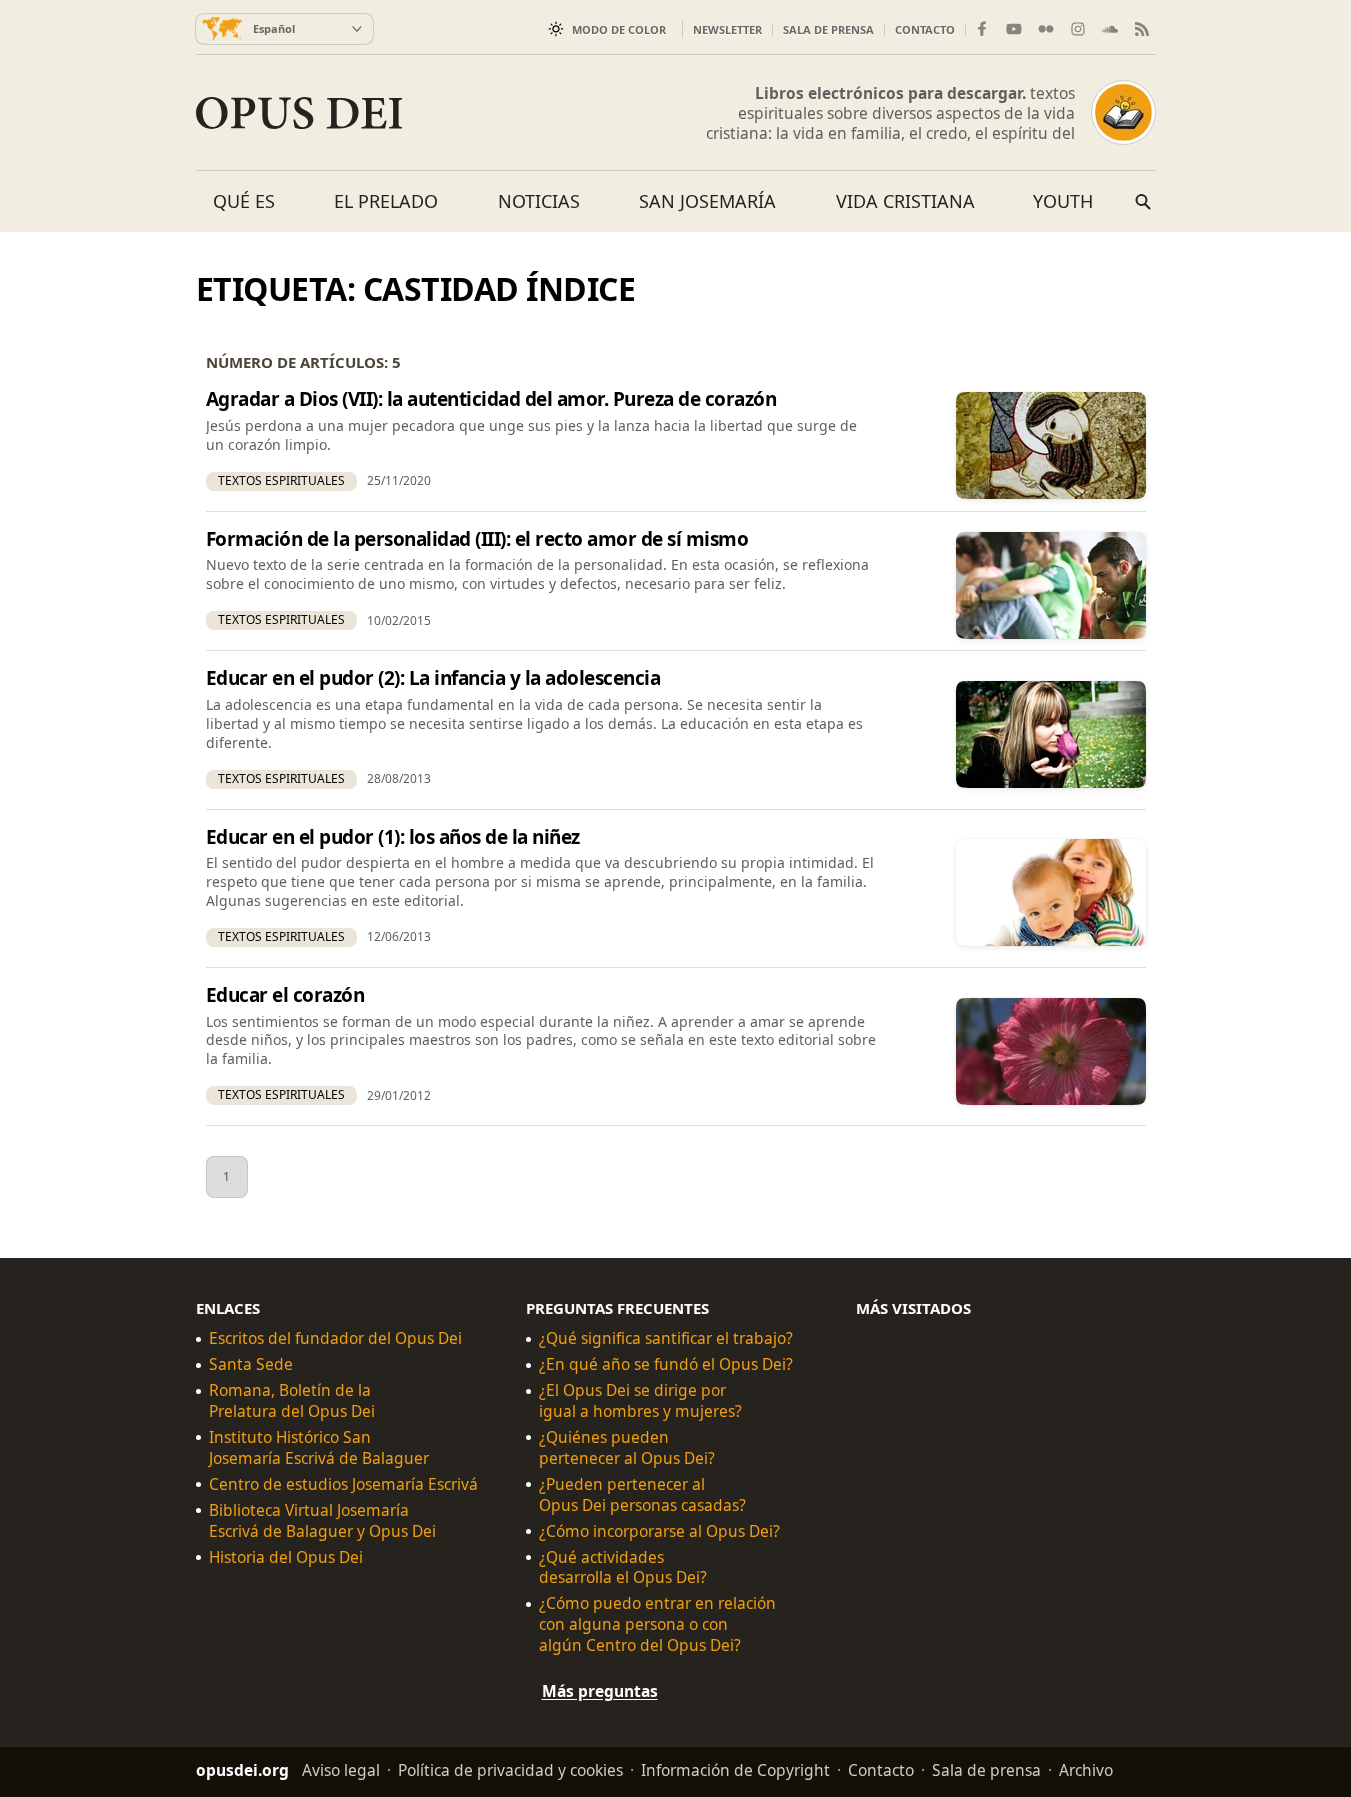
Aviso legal (341, 1770)
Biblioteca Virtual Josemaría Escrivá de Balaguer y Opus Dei (322, 1521)
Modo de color (619, 29)
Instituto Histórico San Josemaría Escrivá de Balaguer (319, 1448)
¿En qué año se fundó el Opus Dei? (666, 1364)
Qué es (244, 201)
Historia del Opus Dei (286, 1557)
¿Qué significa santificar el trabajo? (666, 1339)
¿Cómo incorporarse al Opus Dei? (659, 1531)
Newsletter (727, 29)
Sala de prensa (828, 29)
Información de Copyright (735, 1770)
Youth (1063, 201)
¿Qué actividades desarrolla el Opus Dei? (623, 1568)
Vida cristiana (905, 201)
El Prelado (386, 201)
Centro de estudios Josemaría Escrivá (343, 1484)
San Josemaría (707, 201)
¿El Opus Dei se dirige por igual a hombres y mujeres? (640, 1401)
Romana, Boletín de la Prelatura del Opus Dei (292, 1401)
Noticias (539, 201)
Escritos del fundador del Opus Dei (335, 1339)
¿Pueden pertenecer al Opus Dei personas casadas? (642, 1495)
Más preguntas (600, 1691)
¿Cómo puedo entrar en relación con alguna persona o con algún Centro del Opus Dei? (657, 1625)
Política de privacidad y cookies (510, 1770)
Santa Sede (251, 1364)
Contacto (925, 29)
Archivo (1086, 1770)
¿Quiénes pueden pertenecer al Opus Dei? (627, 1448)
